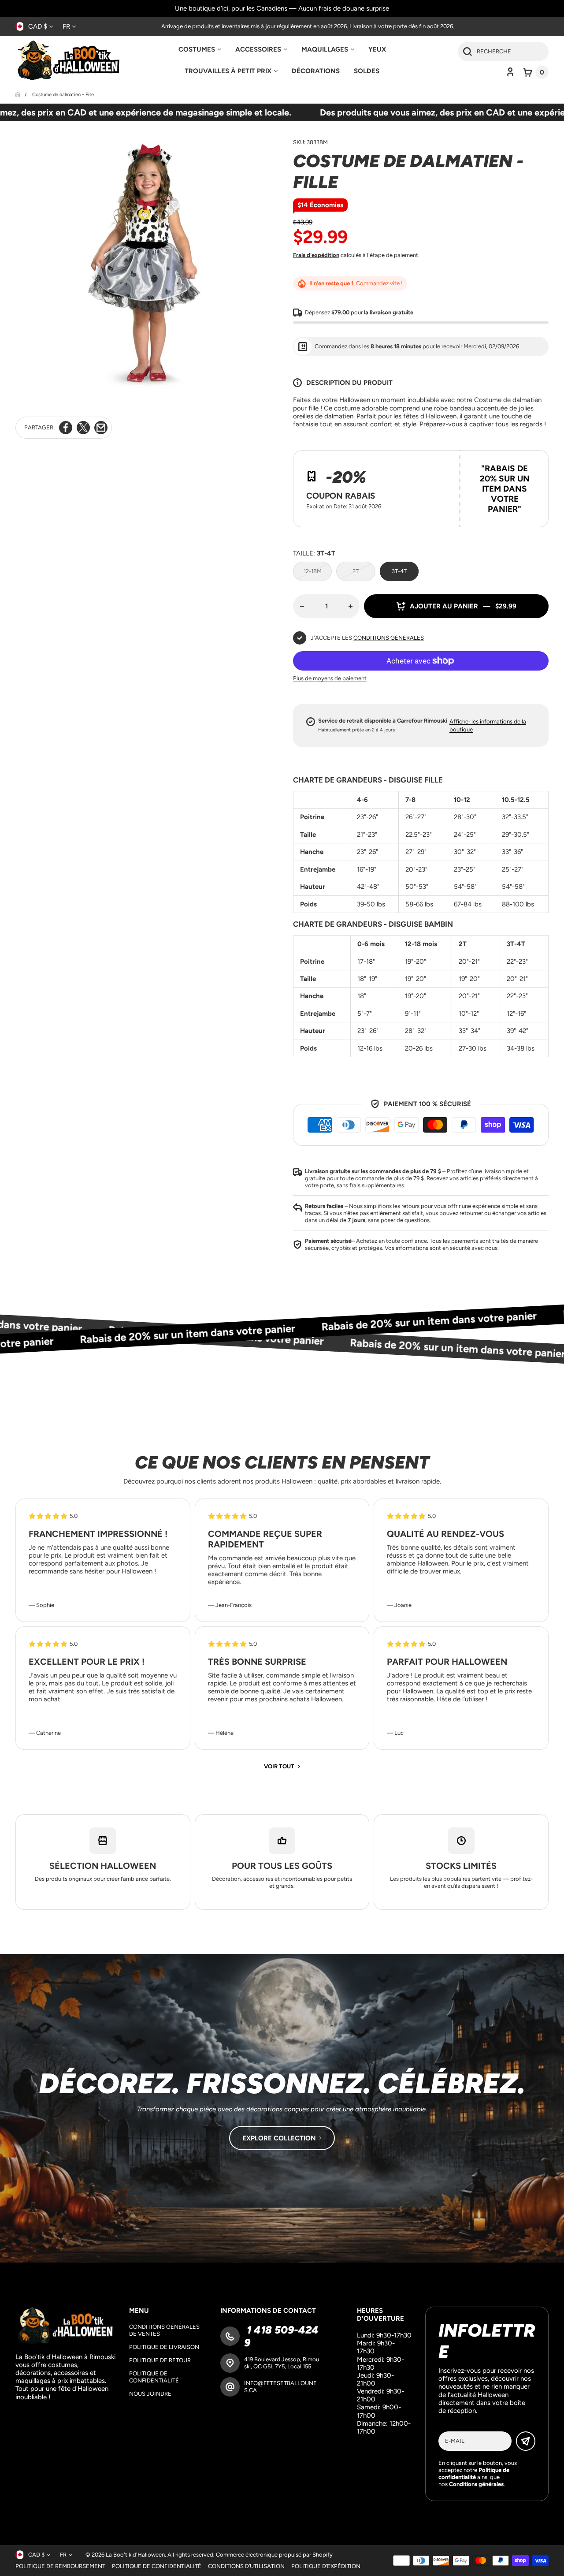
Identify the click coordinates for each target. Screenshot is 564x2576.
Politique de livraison (164, 2347)
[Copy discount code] (535, 463)
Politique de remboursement (60, 2566)
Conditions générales (389, 638)
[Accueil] (18, 95)
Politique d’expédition (326, 2566)
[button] (536, 72)
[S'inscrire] (526, 2441)
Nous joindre (150, 2394)
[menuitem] (200, 49)
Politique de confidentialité (154, 2377)
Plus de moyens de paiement (330, 678)
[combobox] (503, 52)
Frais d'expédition (316, 255)
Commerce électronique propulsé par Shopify (274, 2555)
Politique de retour (160, 2360)
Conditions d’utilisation (246, 2566)
